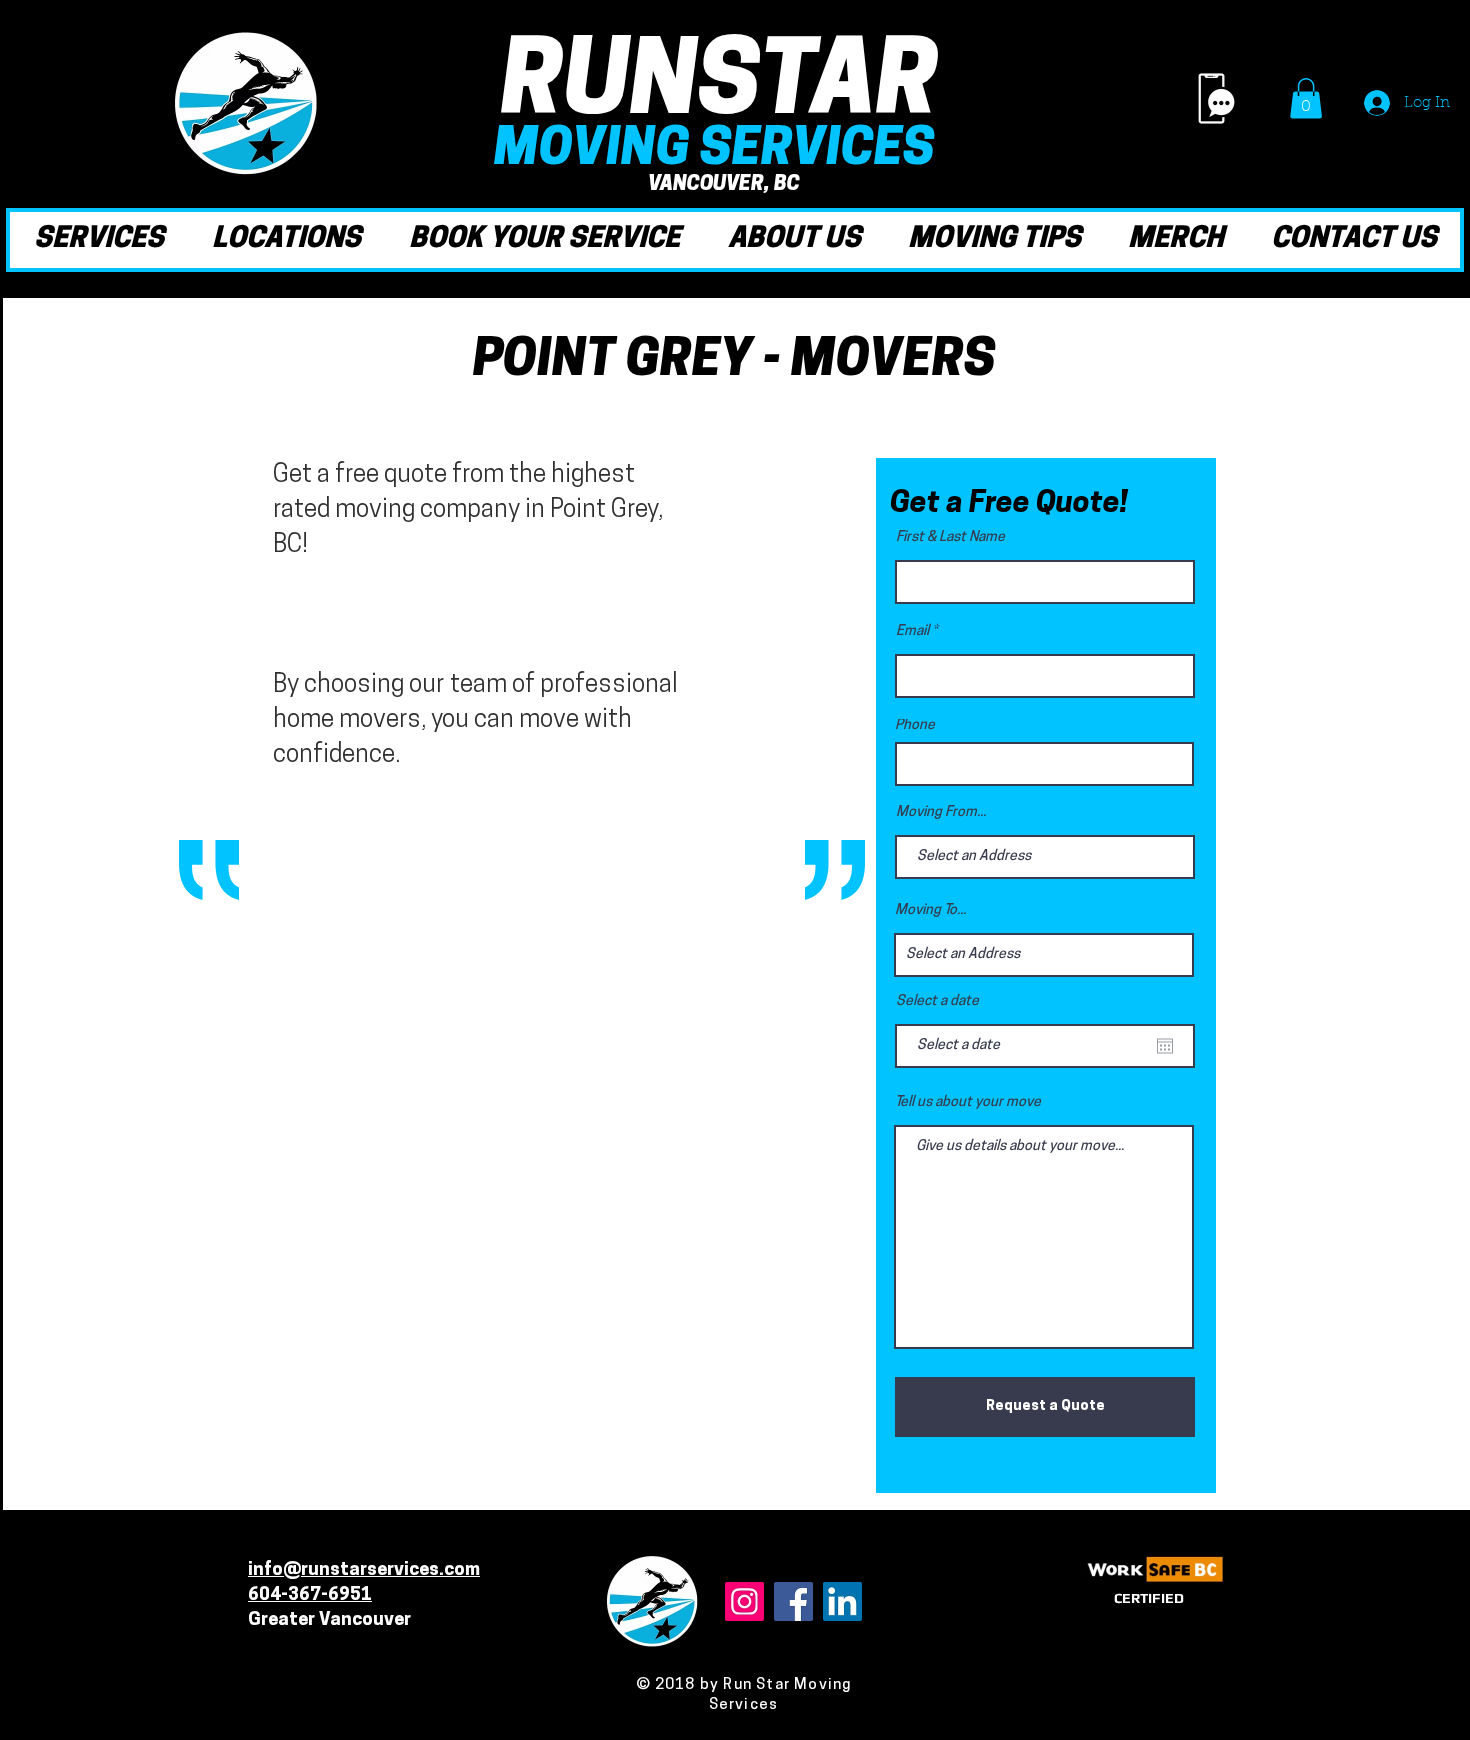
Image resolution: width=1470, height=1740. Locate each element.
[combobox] (1044, 955)
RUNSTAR (720, 88)
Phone (915, 726)
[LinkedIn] (842, 1601)
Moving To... (930, 911)
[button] (1306, 98)
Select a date (937, 1002)
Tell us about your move (968, 1103)
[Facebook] (793, 1601)
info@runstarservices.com (364, 1571)
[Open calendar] (1165, 1046)
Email (912, 632)
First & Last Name (950, 538)
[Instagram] (744, 1601)
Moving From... (941, 813)
